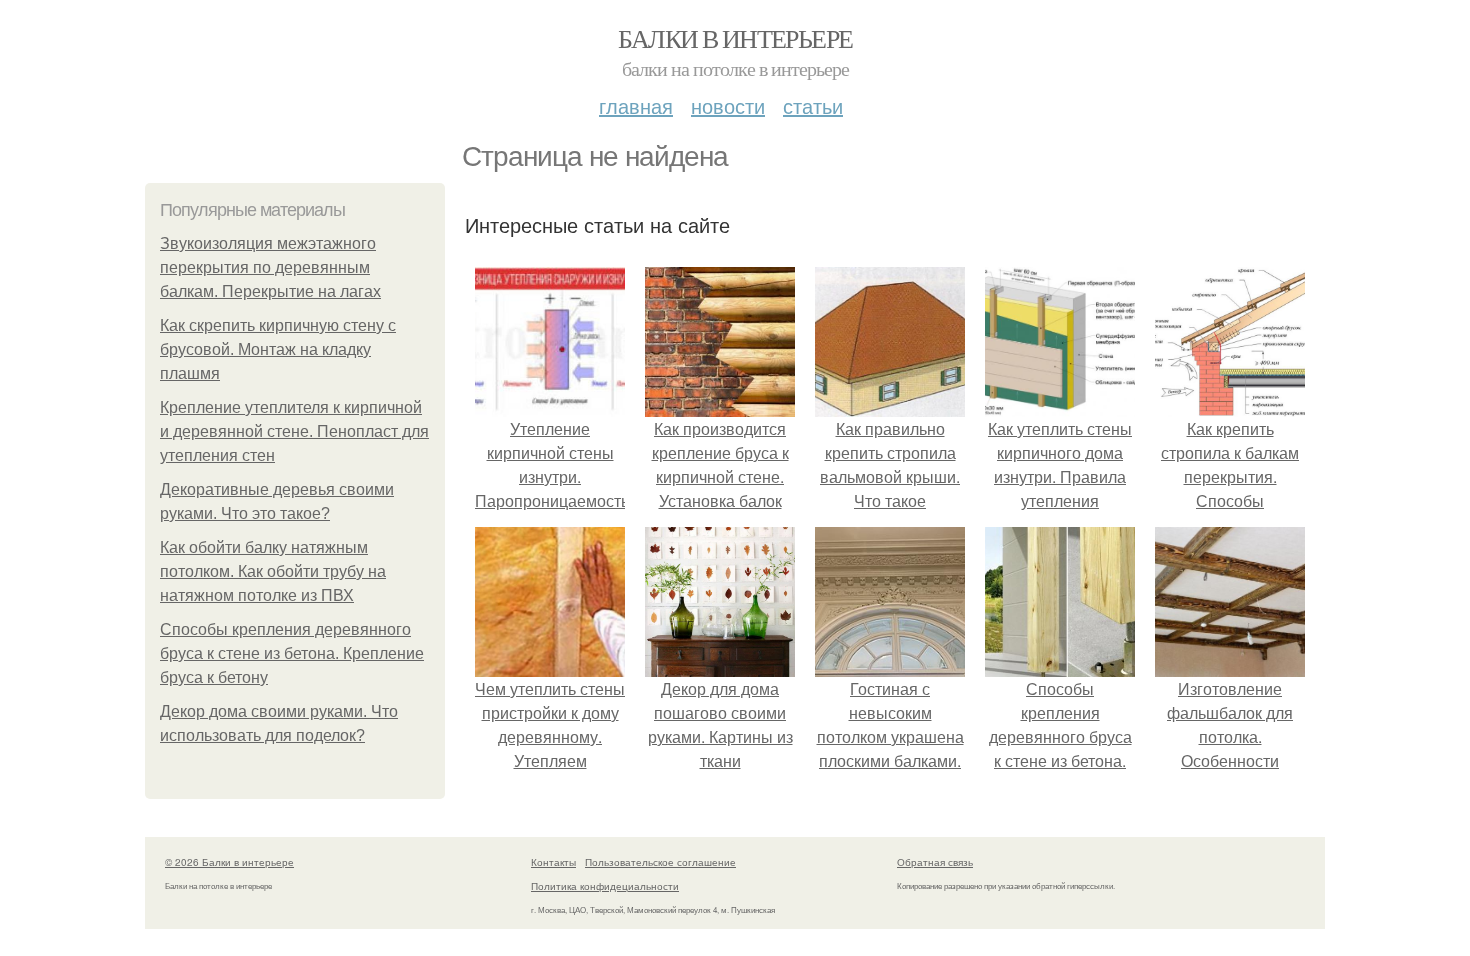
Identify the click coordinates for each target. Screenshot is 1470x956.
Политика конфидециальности (605, 886)
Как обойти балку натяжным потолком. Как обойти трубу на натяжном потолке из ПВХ (273, 571)
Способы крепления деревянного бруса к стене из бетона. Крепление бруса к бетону (292, 653)
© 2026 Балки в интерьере (229, 862)
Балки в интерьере (735, 38)
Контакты (553, 862)
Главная (636, 105)
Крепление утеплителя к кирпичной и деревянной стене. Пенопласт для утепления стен (294, 431)
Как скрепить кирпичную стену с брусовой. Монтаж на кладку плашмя (278, 349)
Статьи (813, 105)
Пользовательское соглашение (660, 862)
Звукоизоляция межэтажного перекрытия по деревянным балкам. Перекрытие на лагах (270, 267)
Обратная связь (935, 862)
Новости (728, 105)
